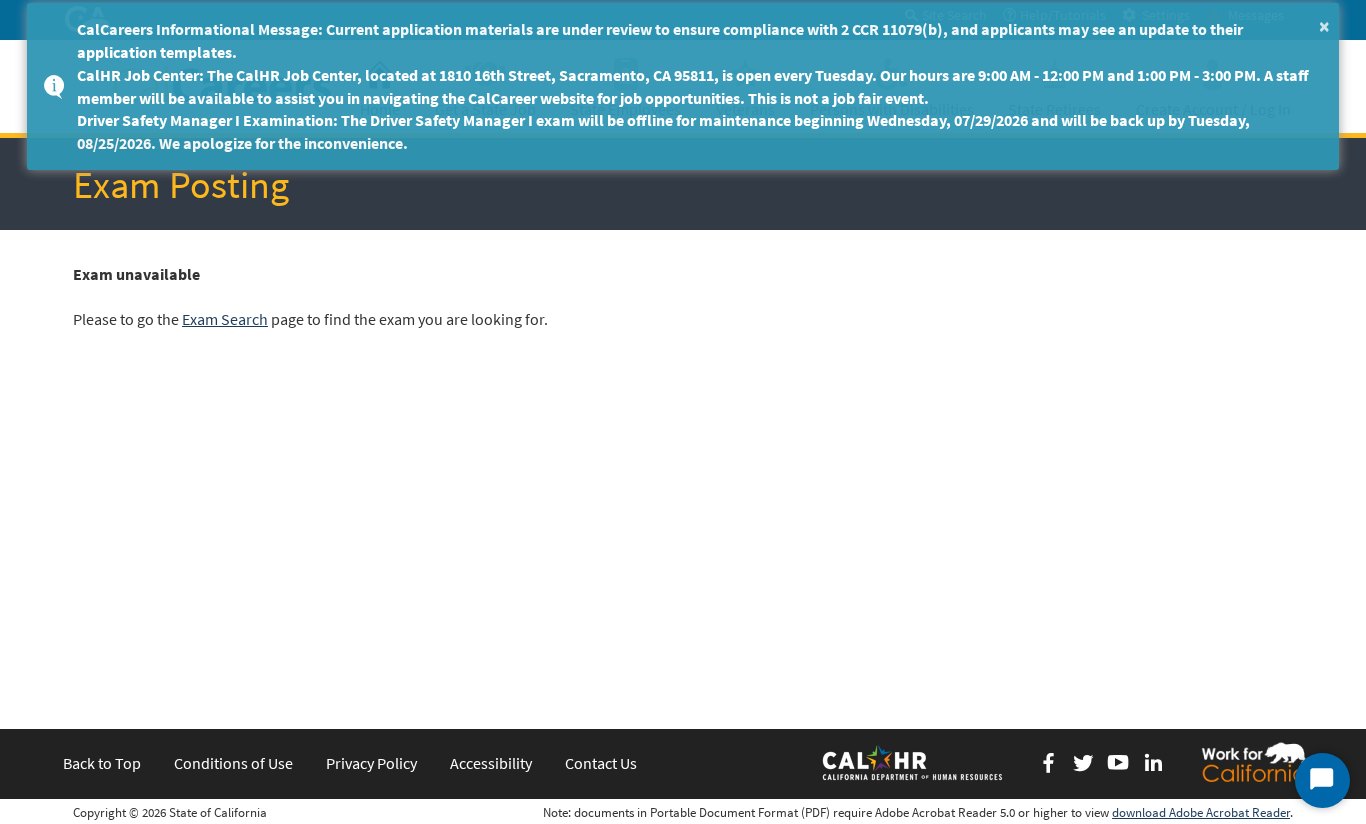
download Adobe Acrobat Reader (1201, 812)
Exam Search (225, 319)
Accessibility (491, 763)
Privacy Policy (371, 763)
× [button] (1324, 25)
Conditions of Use (233, 763)
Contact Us (601, 763)
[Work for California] (1254, 762)
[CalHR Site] (914, 762)
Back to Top (102, 763)
